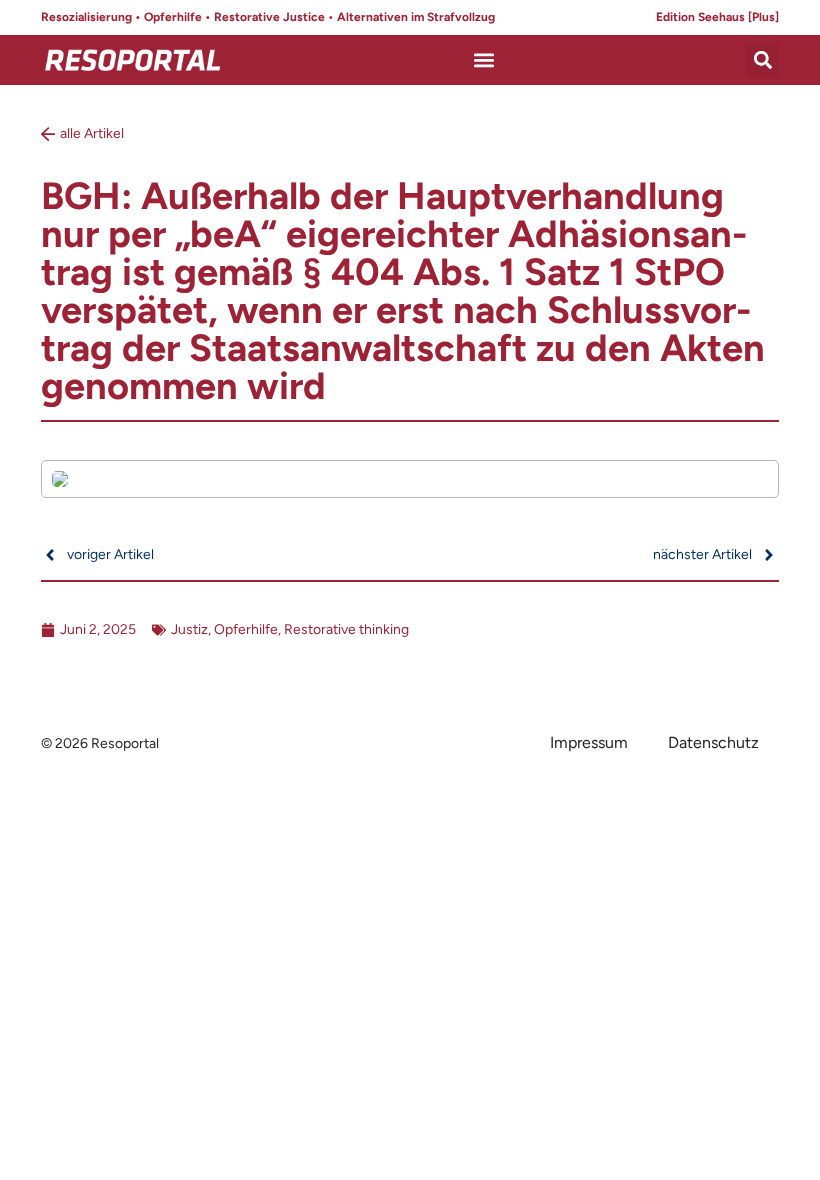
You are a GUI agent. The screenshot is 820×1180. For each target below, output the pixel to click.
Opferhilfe (246, 629)
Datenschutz (713, 742)
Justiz (189, 629)
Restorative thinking (346, 629)
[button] (484, 60)
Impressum (589, 742)
